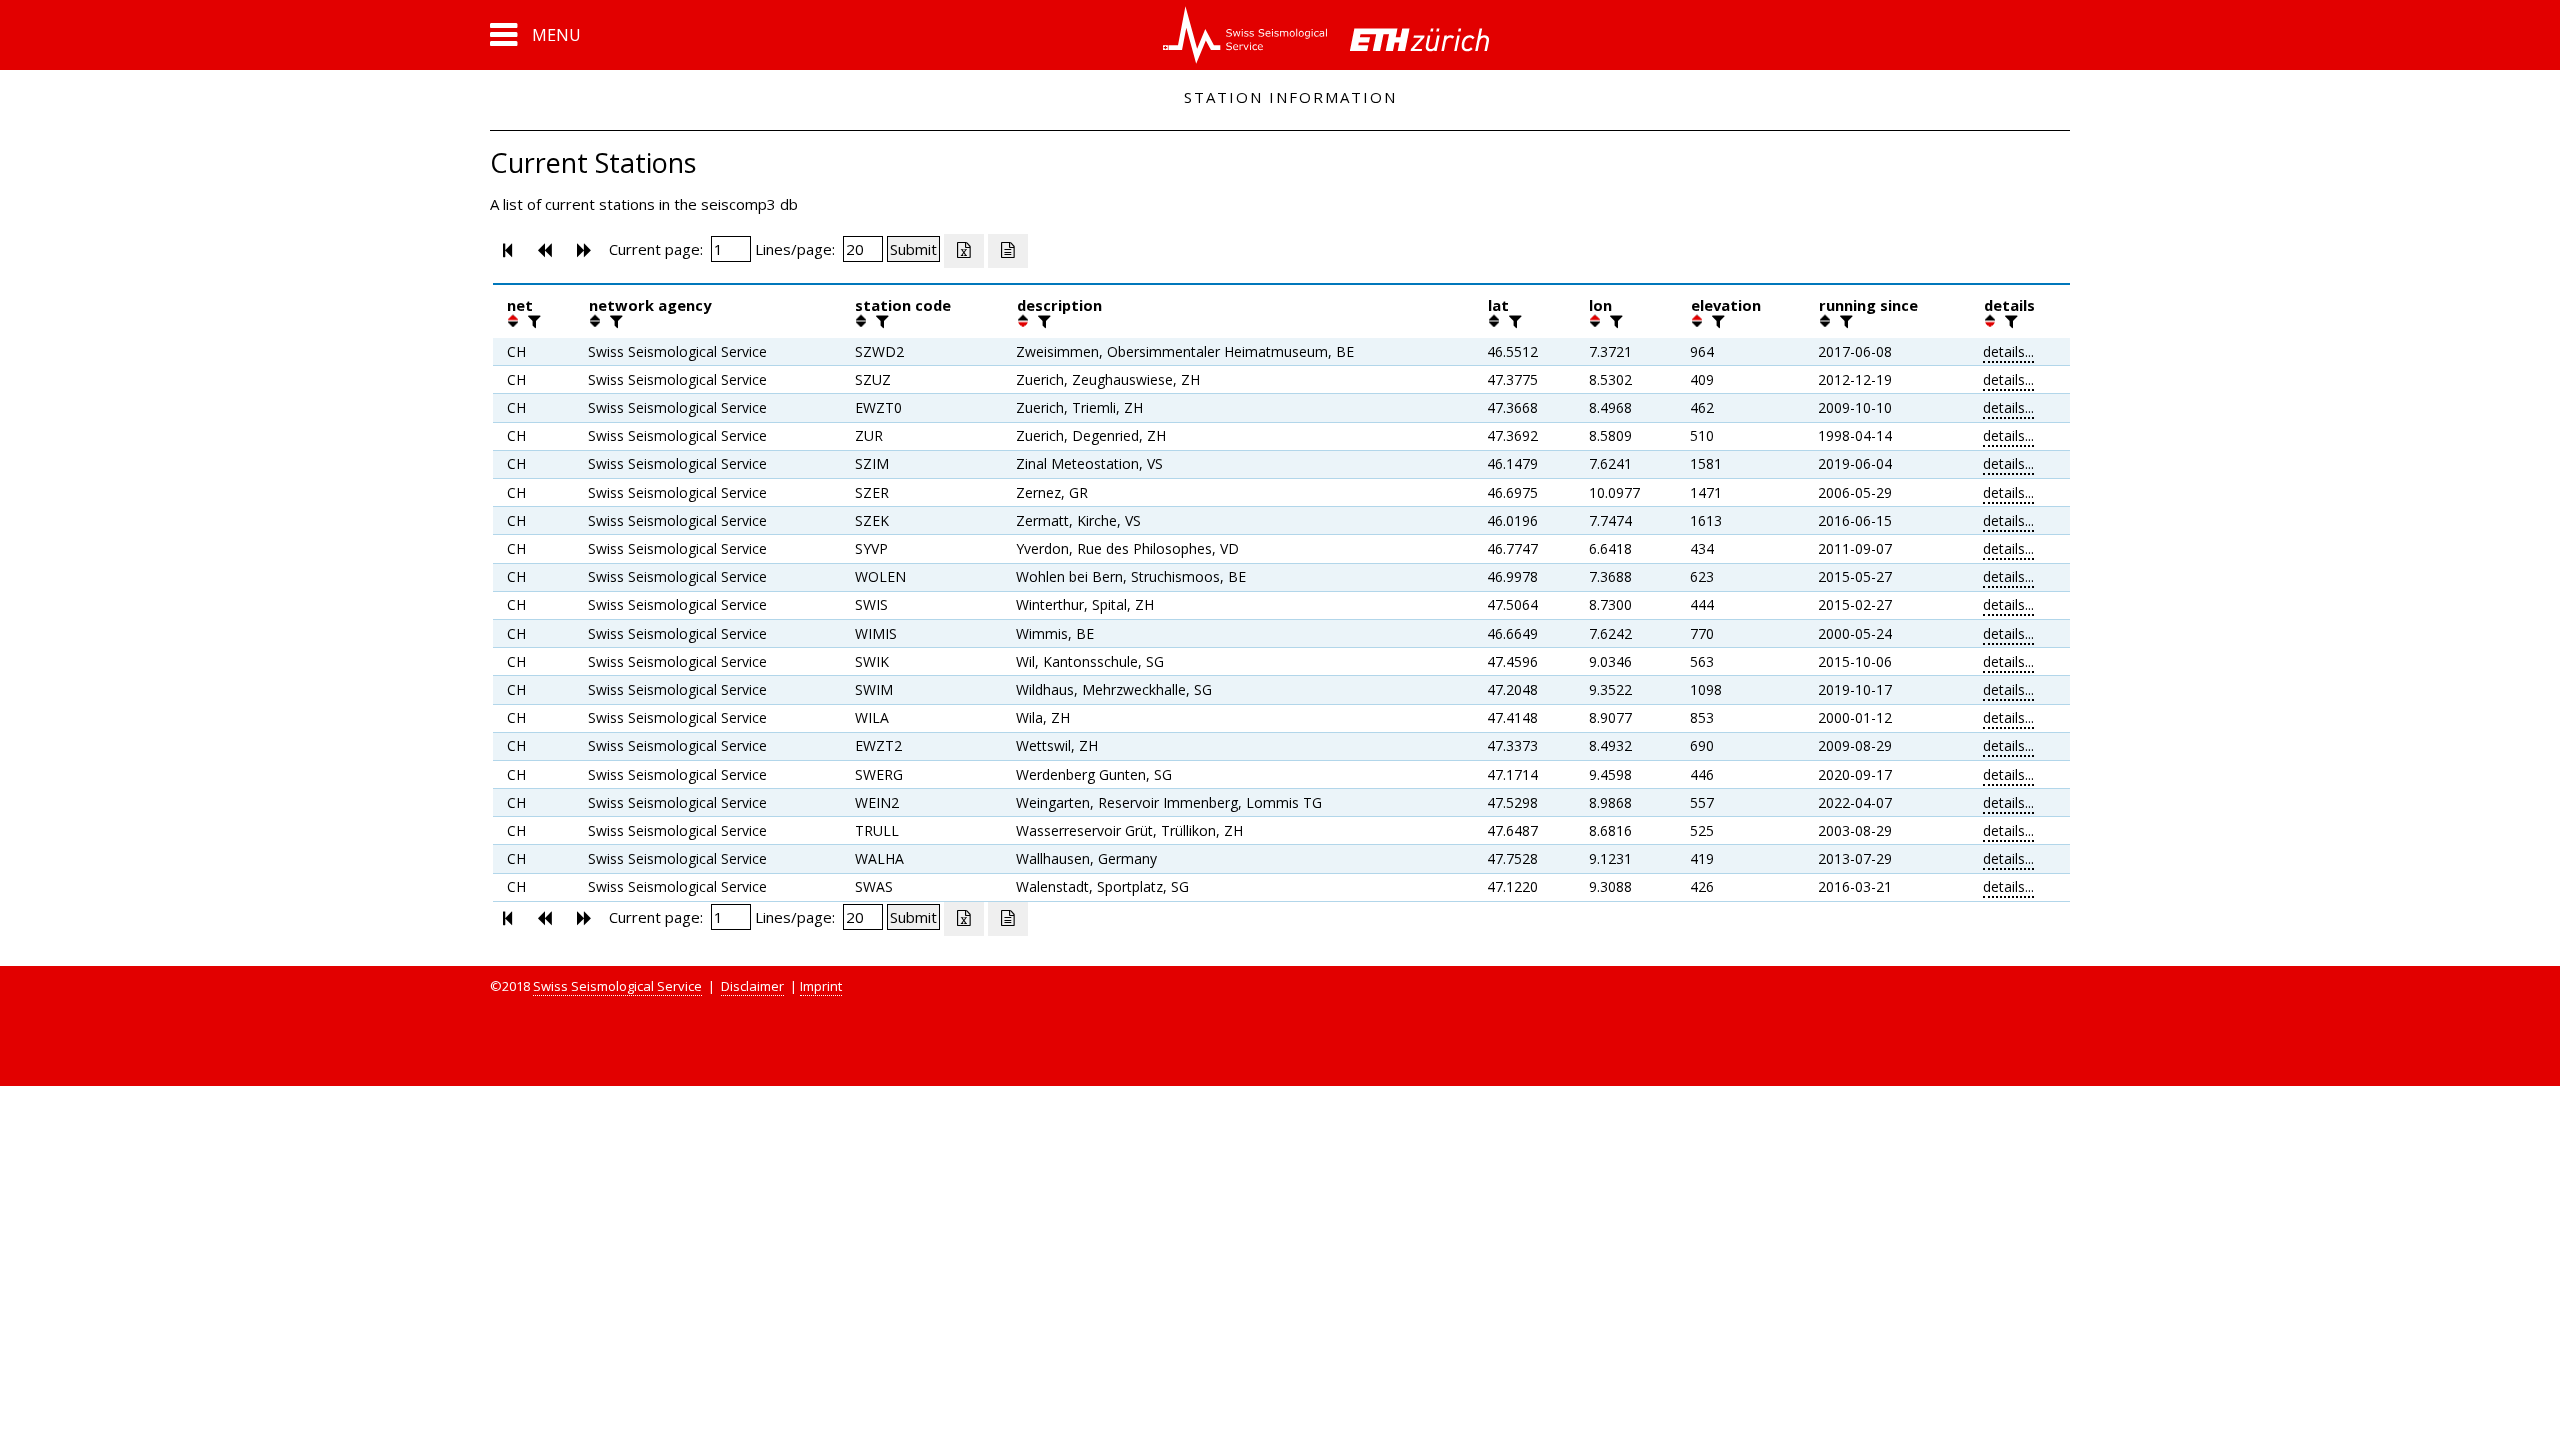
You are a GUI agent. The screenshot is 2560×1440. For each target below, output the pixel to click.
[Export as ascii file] (1008, 251)
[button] (535, 35)
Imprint (821, 986)
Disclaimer (752, 986)
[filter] (532, 321)
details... (2008, 351)
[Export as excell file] (964, 251)
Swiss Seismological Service (617, 986)
